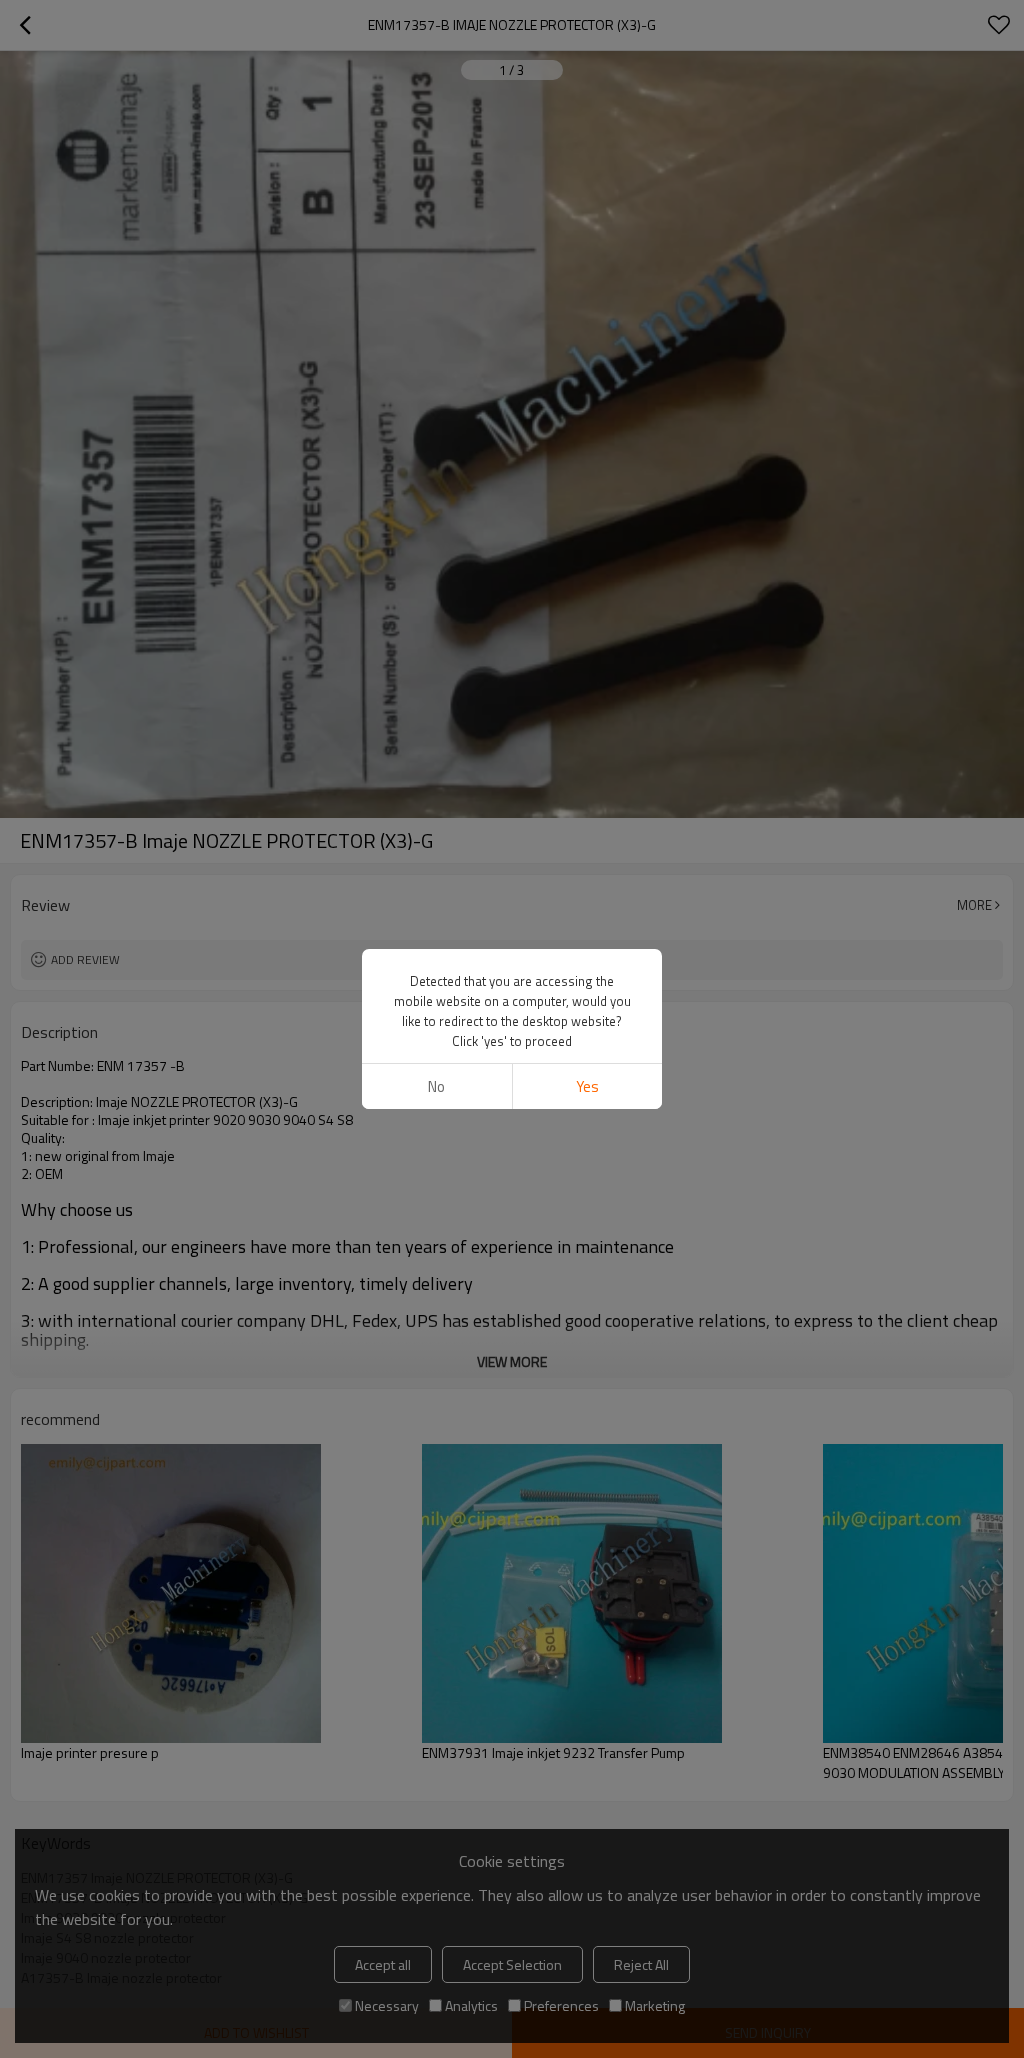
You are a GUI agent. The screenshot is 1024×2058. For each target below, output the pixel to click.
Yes (587, 1086)
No (436, 1086)
